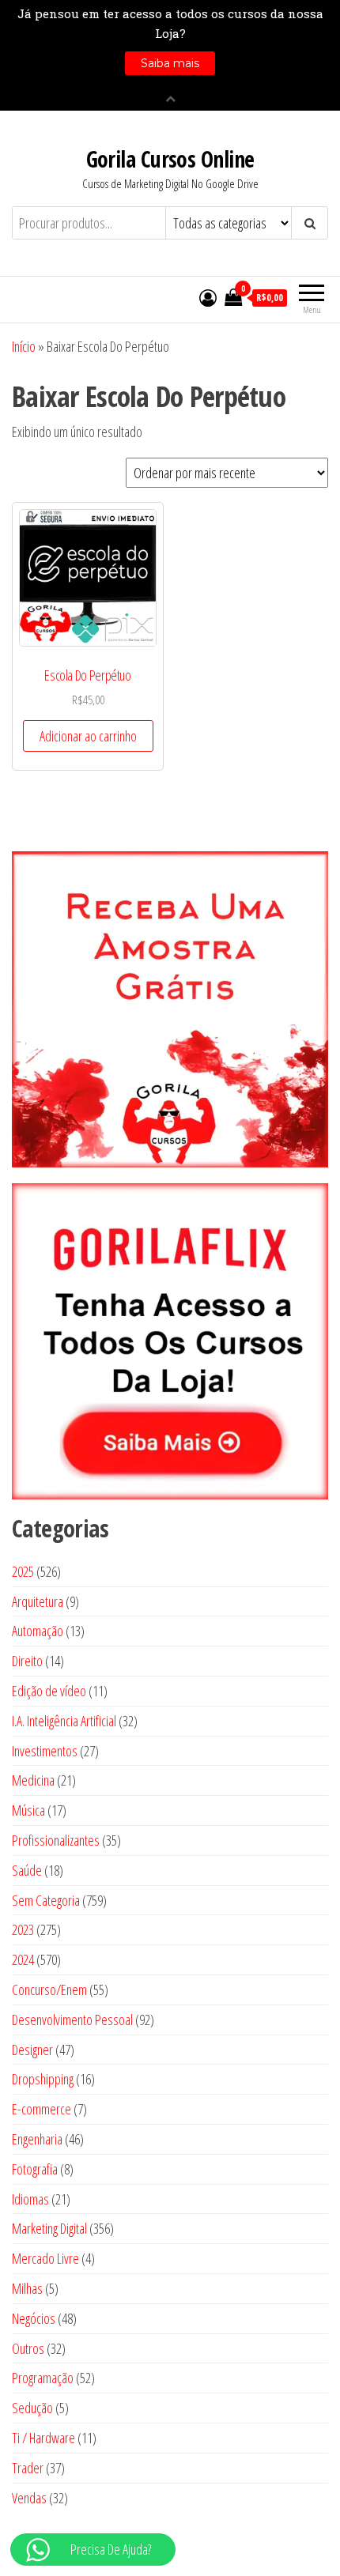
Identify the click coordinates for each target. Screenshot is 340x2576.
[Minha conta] (208, 297)
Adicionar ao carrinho (88, 736)
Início (24, 346)
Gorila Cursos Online (170, 159)
